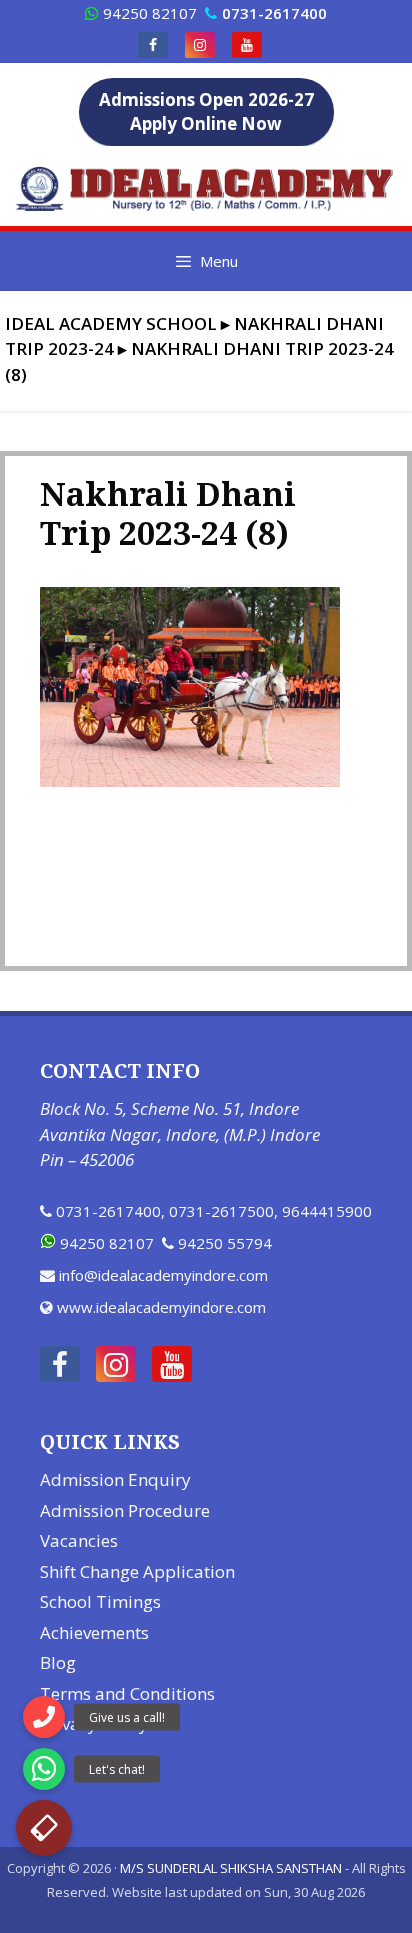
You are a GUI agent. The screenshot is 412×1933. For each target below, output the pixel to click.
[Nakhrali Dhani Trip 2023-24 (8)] (190, 781)
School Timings (100, 1601)
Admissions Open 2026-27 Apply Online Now (206, 111)
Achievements (94, 1632)
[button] (44, 1828)
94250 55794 (225, 1243)
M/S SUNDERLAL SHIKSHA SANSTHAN (231, 1868)
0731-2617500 (221, 1211)
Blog (58, 1662)
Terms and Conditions (127, 1693)
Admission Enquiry (115, 1479)
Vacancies (79, 1540)
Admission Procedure (125, 1510)
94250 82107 (150, 13)
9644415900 (327, 1211)
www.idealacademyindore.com (161, 1307)
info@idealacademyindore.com (163, 1275)
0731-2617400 (108, 1211)
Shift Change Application (137, 1571)
